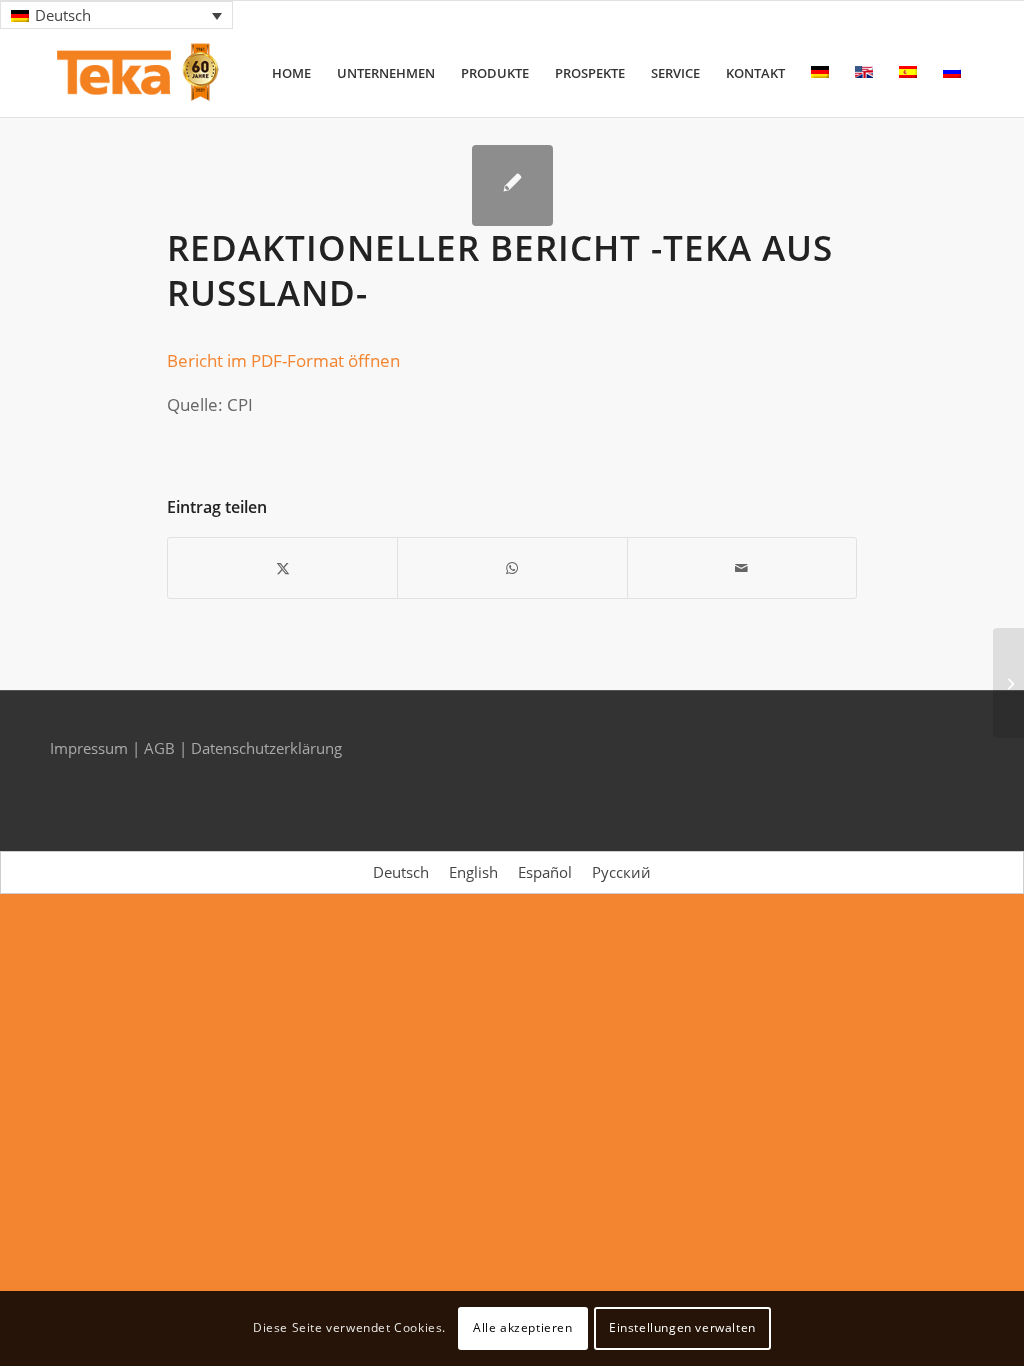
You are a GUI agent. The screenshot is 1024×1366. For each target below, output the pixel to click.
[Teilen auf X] (282, 568)
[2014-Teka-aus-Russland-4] (512, 185)
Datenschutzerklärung (266, 748)
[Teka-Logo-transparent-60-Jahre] (138, 73)
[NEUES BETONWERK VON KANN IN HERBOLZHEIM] (1008, 683)
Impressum (91, 748)
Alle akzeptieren (523, 1327)
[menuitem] (291, 73)
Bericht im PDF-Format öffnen (283, 360)
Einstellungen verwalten (682, 1327)
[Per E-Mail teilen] (742, 568)
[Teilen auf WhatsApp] (512, 568)
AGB (161, 748)
